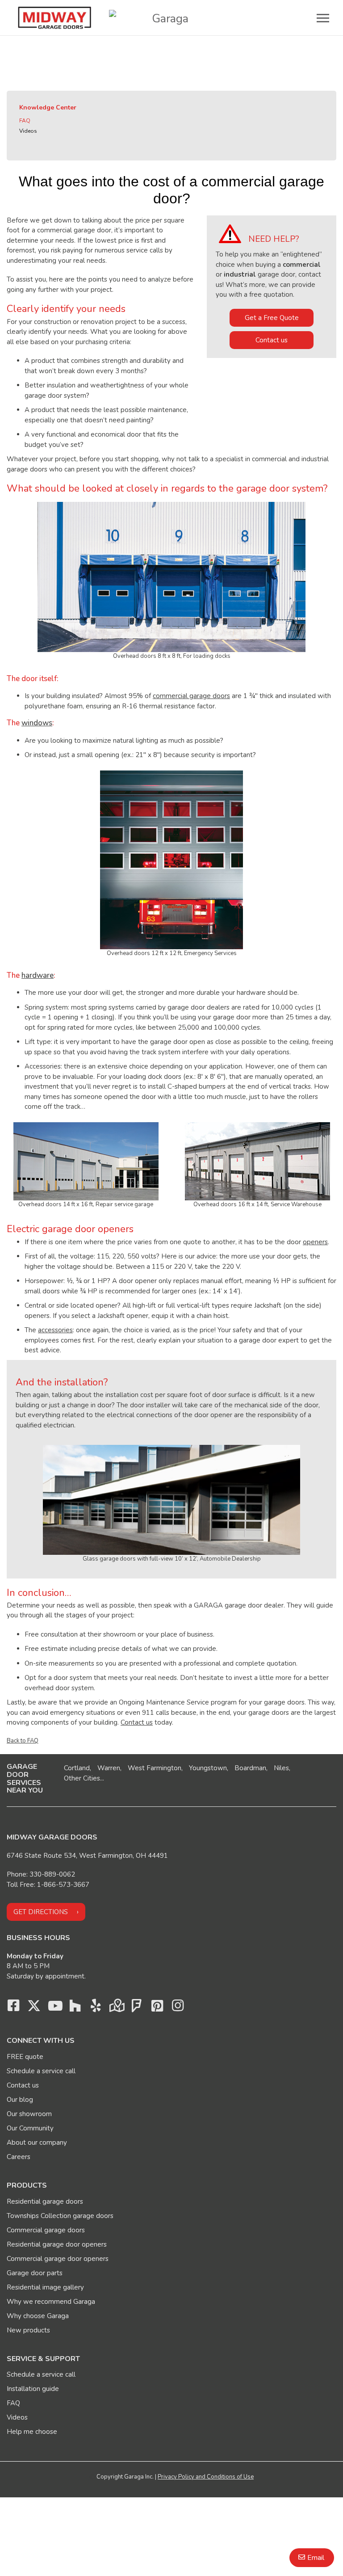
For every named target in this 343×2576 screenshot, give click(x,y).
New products (28, 2330)
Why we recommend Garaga (51, 2302)
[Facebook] (13, 2008)
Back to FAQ (23, 1741)
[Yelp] (96, 2008)
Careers (19, 2157)
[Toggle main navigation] (323, 18)
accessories (55, 1330)
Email (316, 2558)
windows (37, 723)
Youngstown (208, 1768)
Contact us (272, 340)
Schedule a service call (41, 2071)
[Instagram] (178, 2008)
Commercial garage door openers (58, 2259)
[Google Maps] (116, 2008)
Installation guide (33, 2389)
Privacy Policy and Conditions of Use (206, 2477)
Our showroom (29, 2114)
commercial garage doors (191, 696)
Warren (109, 1768)
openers (315, 1242)
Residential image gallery (45, 2287)
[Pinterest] (157, 2008)
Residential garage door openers (57, 2244)
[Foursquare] (137, 2008)
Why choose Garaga (38, 2316)
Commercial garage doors (46, 2230)
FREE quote (25, 2057)
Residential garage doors (45, 2201)
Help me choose (32, 2432)
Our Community (30, 2128)
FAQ (25, 121)
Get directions (41, 1912)
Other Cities (82, 1778)
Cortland (77, 1768)
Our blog (20, 2100)
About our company (37, 2142)
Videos (28, 131)
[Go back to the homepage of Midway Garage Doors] (54, 18)
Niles (281, 1768)
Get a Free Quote (272, 318)
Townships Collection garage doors (60, 2216)
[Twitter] (34, 2008)
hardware (38, 975)
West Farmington (155, 1768)
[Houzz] (75, 2008)
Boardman (250, 1768)
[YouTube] (54, 2008)
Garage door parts (35, 2273)
